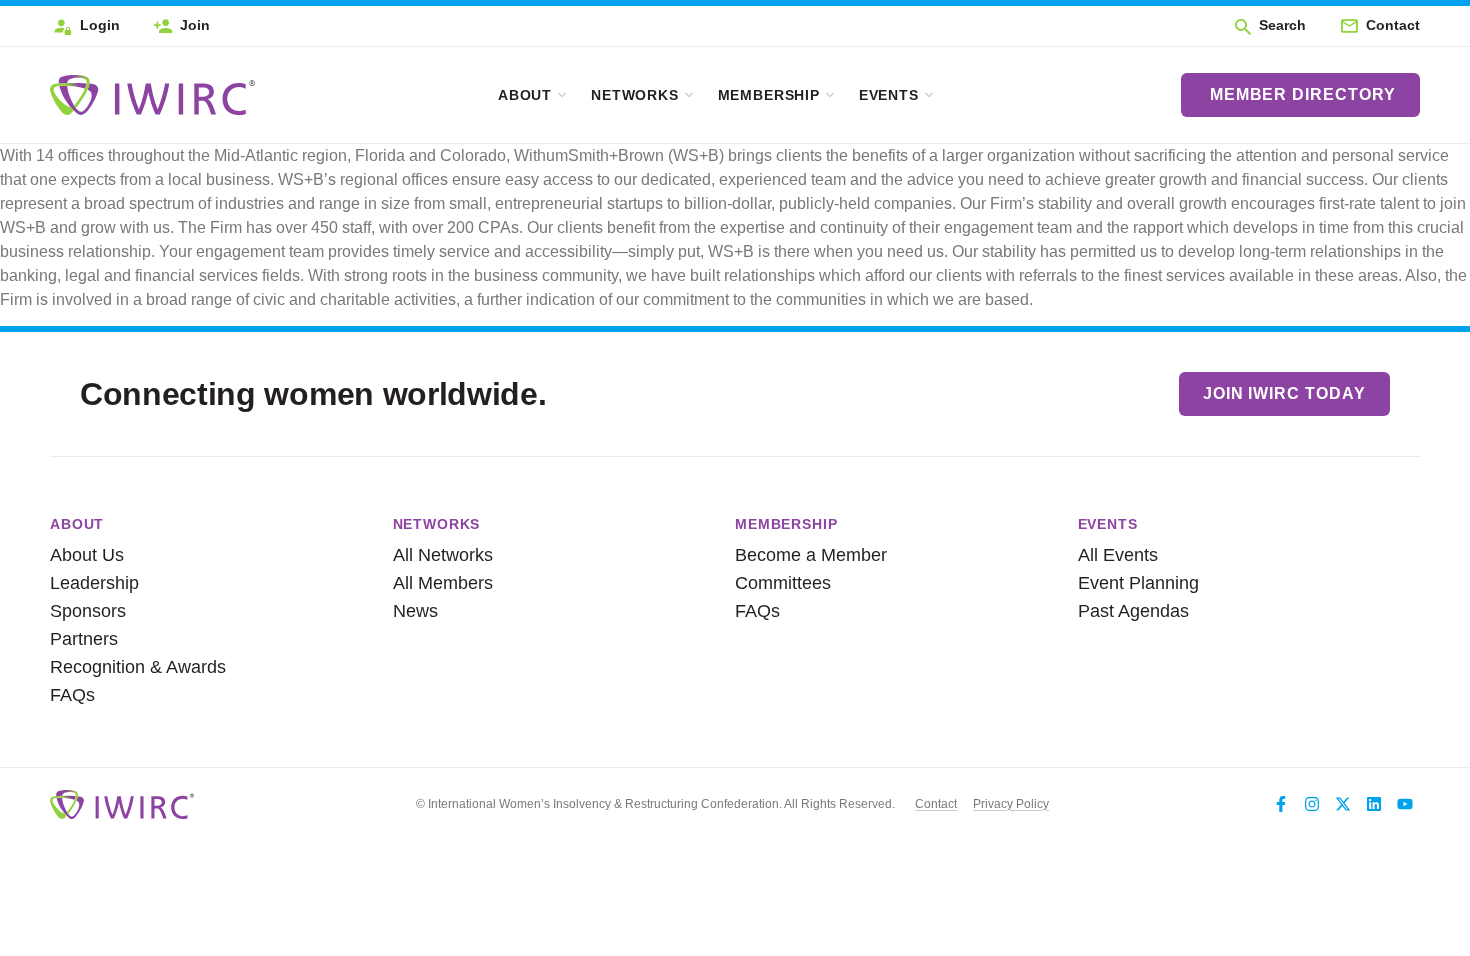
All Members (443, 583)
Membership (769, 95)
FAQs (72, 695)
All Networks (443, 555)
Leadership (94, 583)
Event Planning (1138, 583)
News (415, 611)
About (525, 95)
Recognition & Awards (128, 667)
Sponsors (88, 611)
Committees (783, 583)
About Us (87, 555)
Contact (936, 804)
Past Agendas (1133, 611)
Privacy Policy (1011, 804)
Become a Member (811, 555)
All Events (1118, 555)
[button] (1269, 26)
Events (889, 95)
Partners (84, 639)
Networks (635, 95)
